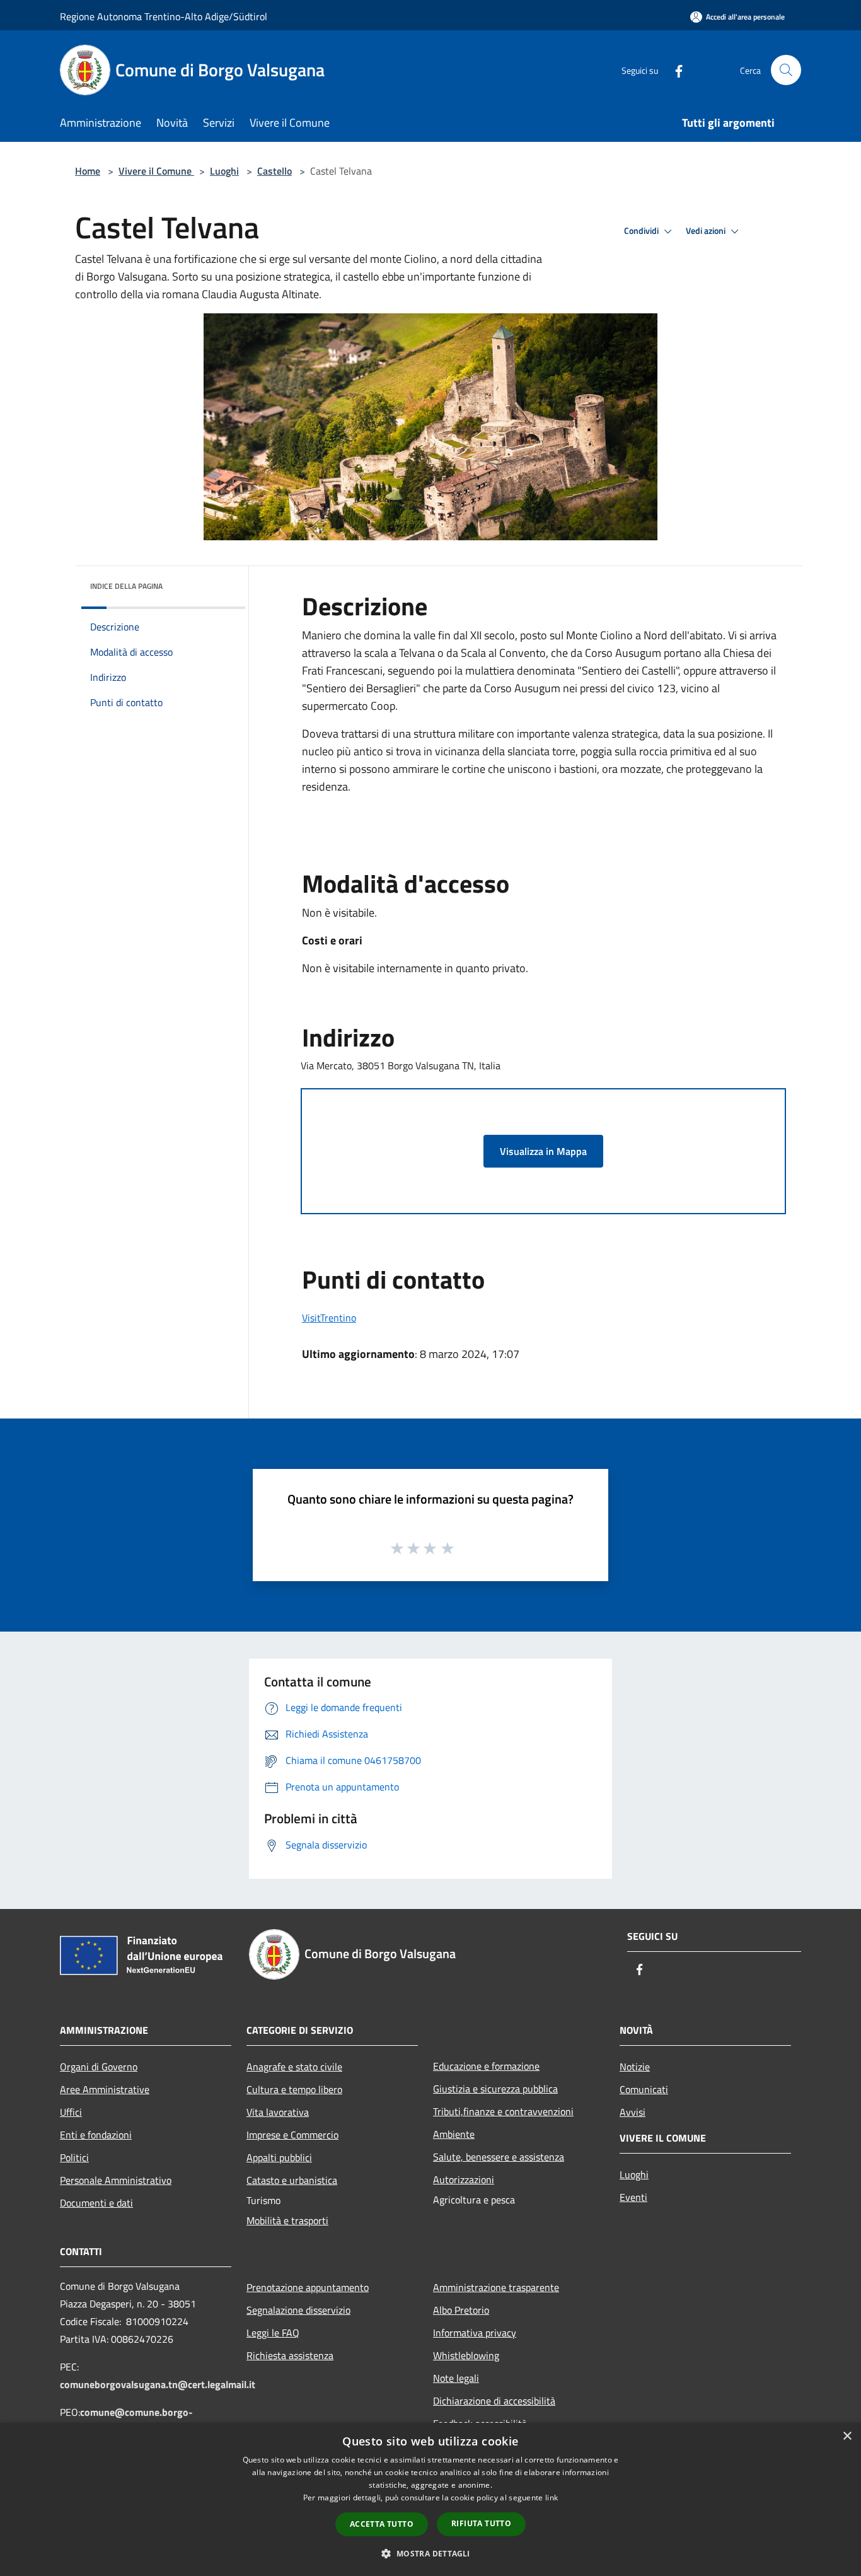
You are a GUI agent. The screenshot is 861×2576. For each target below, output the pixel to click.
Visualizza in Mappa (543, 1151)
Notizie (635, 2067)
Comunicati (644, 2089)
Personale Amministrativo (116, 2180)
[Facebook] (674, 70)
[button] (430, 2553)
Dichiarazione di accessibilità (494, 2401)
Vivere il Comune (156, 171)
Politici (74, 2157)
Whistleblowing (466, 2355)
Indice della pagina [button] (126, 586)
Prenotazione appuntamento (308, 2287)
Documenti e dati (96, 2203)
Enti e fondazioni (96, 2135)
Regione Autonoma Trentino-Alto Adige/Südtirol (164, 16)
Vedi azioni (707, 231)
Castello (274, 171)
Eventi (633, 2197)
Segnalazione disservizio (298, 2310)
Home (88, 171)
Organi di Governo (99, 2067)
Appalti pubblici (279, 2157)
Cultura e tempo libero (294, 2089)
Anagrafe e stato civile (294, 2067)
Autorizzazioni (464, 2179)
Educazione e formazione (486, 2066)
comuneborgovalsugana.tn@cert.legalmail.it (158, 2384)
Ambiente (454, 2134)
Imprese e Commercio (292, 2135)
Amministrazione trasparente (496, 2287)
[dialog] (430, 2499)
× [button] (847, 2436)
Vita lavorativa (278, 2112)
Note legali (456, 2378)
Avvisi (633, 2112)
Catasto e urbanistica (292, 2180)
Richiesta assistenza (290, 2355)
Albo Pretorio (461, 2310)
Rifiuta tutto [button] (481, 2523)
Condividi (642, 231)
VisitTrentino (329, 1318)
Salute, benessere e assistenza (499, 2157)
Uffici (71, 2112)
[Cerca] (786, 70)
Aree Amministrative (105, 2089)
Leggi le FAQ (273, 2333)
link (552, 2498)
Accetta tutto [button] (382, 2524)
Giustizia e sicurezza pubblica (495, 2089)
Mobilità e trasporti (287, 2220)
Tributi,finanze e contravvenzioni (503, 2111)
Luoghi (224, 171)
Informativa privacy (475, 2333)
